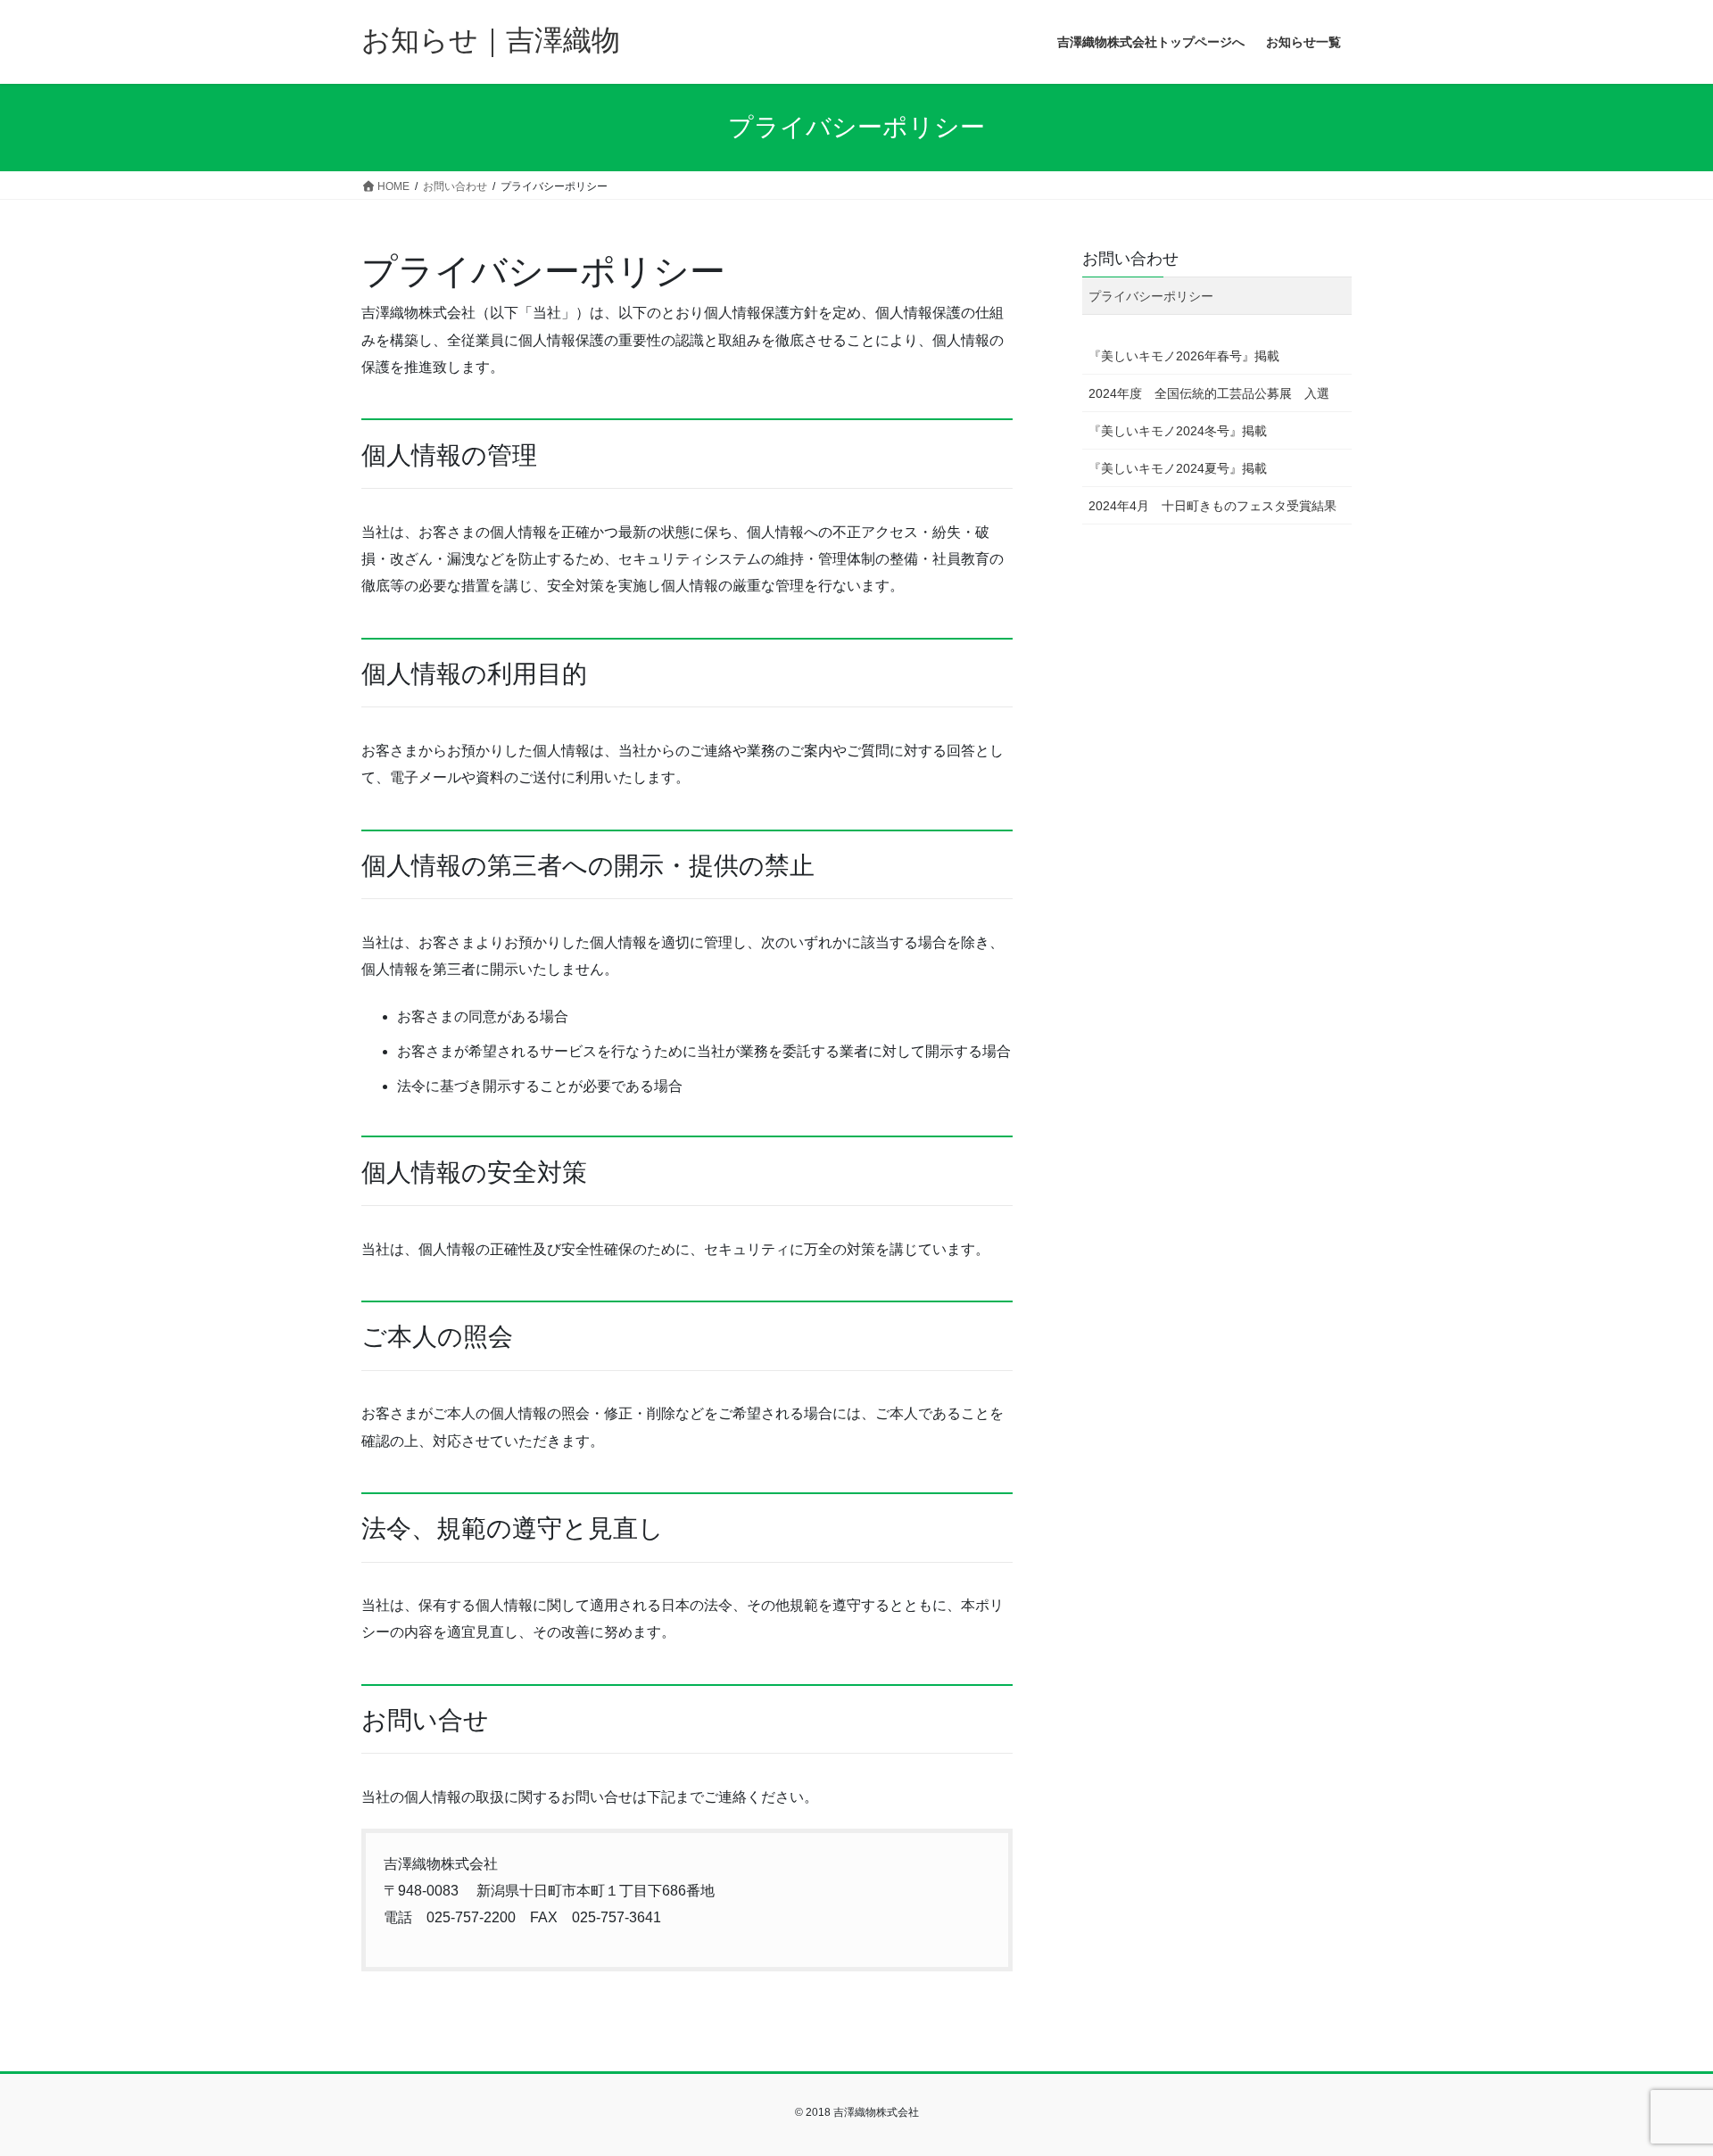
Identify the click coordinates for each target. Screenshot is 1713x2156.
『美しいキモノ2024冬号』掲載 (1178, 431)
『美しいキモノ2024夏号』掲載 (1178, 468)
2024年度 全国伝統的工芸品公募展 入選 (1209, 393)
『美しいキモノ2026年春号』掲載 (1184, 356)
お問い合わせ (1130, 259)
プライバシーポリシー (1151, 296)
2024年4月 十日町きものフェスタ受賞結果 (1212, 506)
